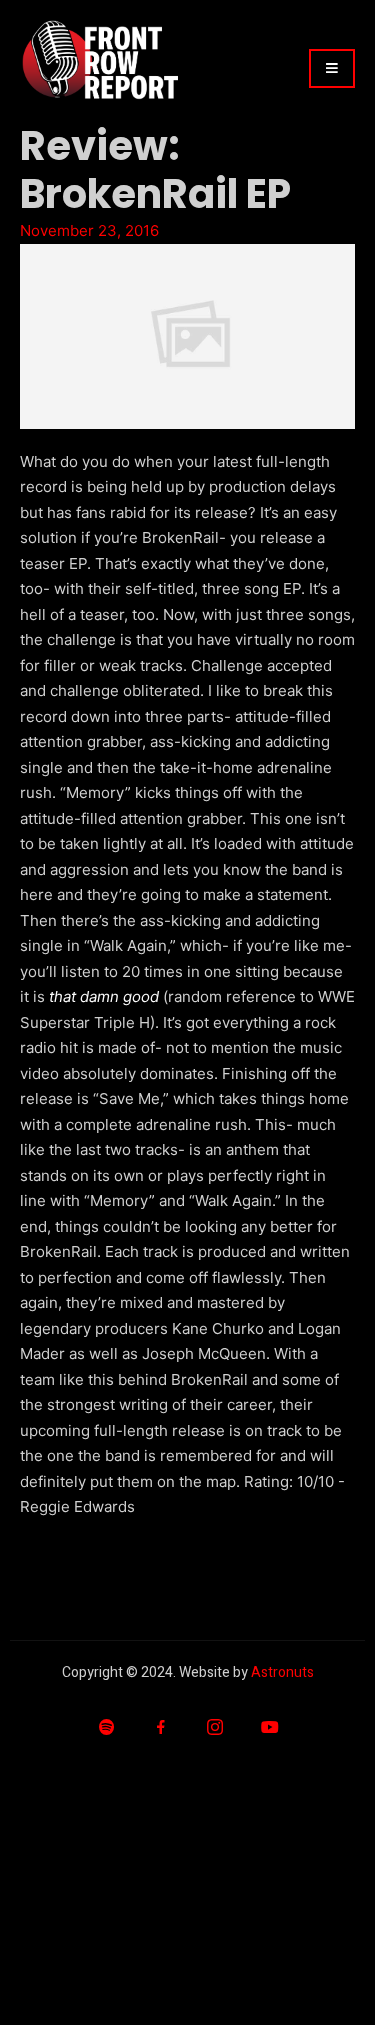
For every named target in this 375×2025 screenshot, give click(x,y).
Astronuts (282, 1672)
